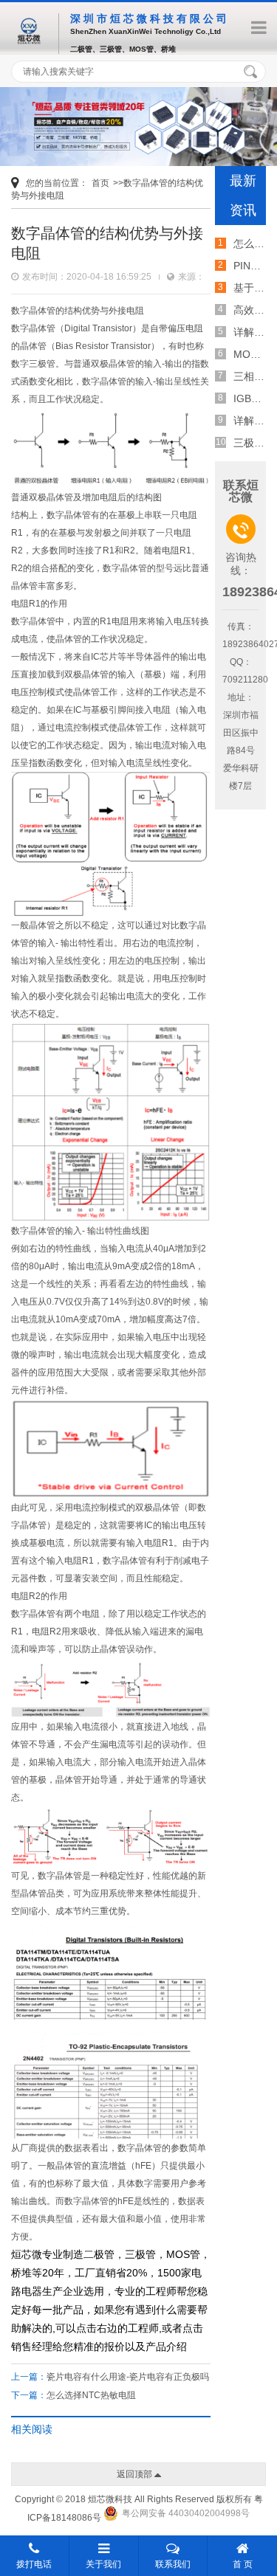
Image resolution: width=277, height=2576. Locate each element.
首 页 (243, 2564)
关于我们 (103, 2564)
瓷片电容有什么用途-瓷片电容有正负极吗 (128, 2377)
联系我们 (173, 2564)
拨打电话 (34, 2564)
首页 (100, 183)
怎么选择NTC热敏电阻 (91, 2395)
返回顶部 (136, 2474)
